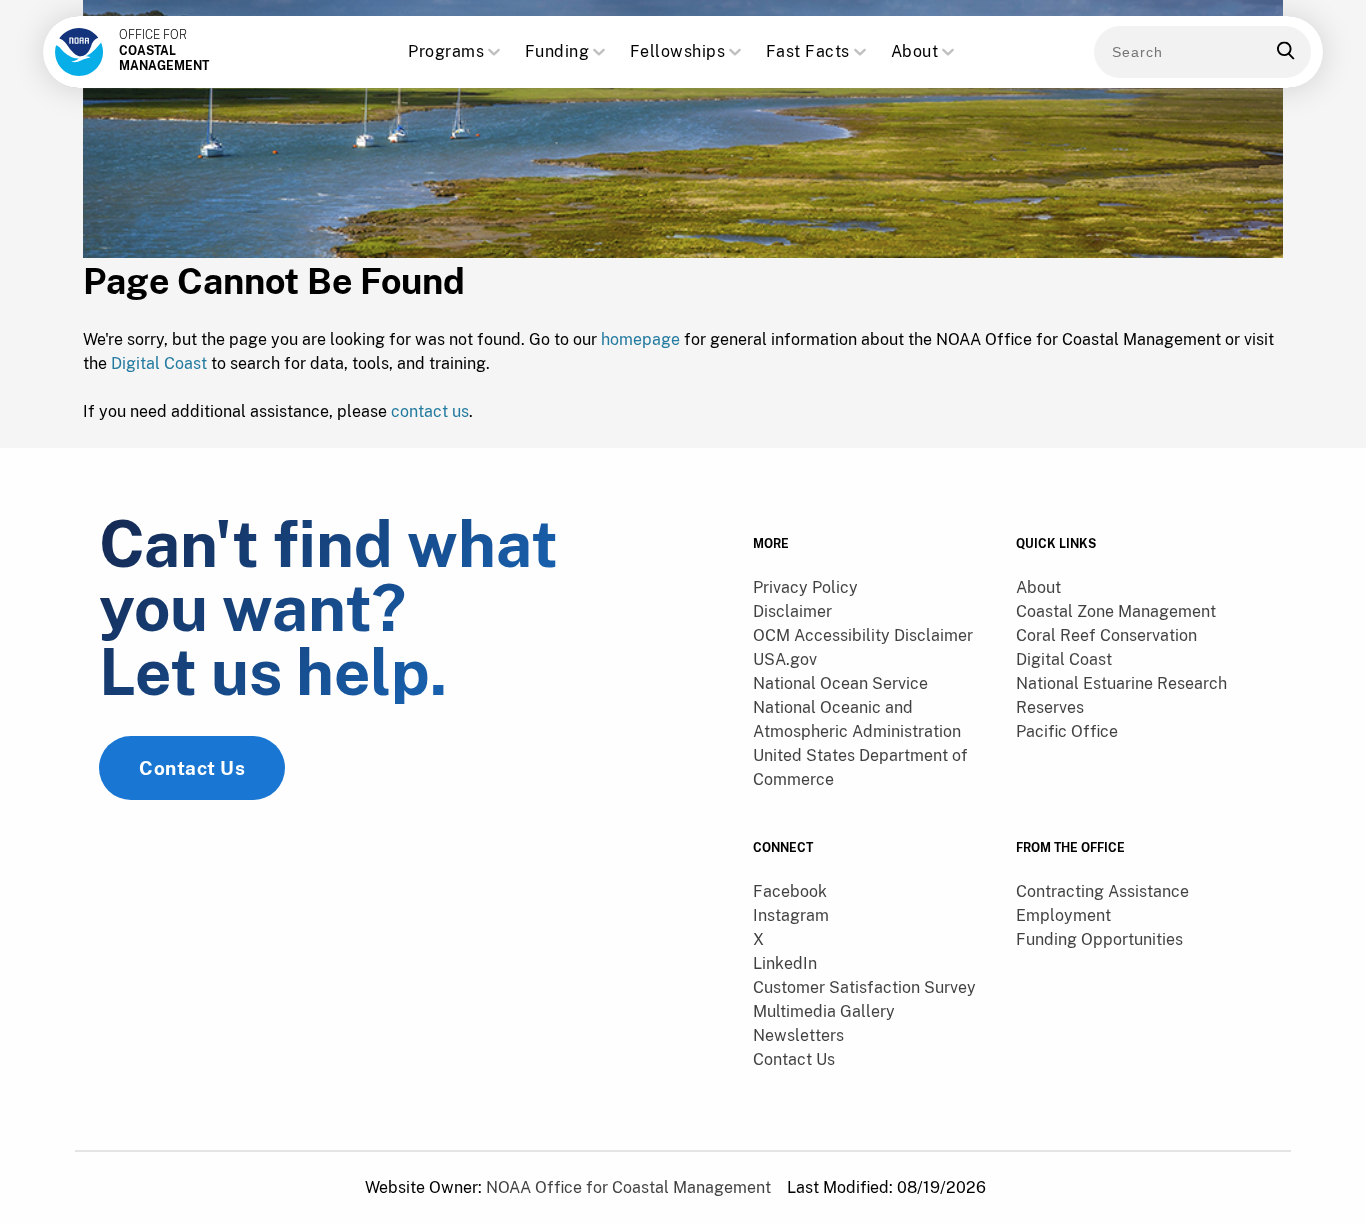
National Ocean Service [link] (840, 683)
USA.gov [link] (785, 659)
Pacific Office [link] (1067, 731)
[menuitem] (872, 588)
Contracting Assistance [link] (1102, 891)
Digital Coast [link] (1064, 659)
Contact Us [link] (192, 768)
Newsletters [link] (798, 1035)
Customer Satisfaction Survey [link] (864, 987)
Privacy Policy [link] (805, 587)
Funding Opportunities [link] (1099, 939)
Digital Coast (159, 363)
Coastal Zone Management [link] (1116, 611)
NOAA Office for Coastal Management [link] (628, 1187)
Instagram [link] (791, 915)
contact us (430, 411)
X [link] (758, 939)
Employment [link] (1063, 915)
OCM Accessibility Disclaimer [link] (863, 635)
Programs (446, 51)
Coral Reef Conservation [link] (1106, 635)
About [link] (1038, 587)
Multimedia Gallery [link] (824, 1011)
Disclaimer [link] (792, 611)
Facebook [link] (790, 891)
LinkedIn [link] (785, 963)
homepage (640, 339)
